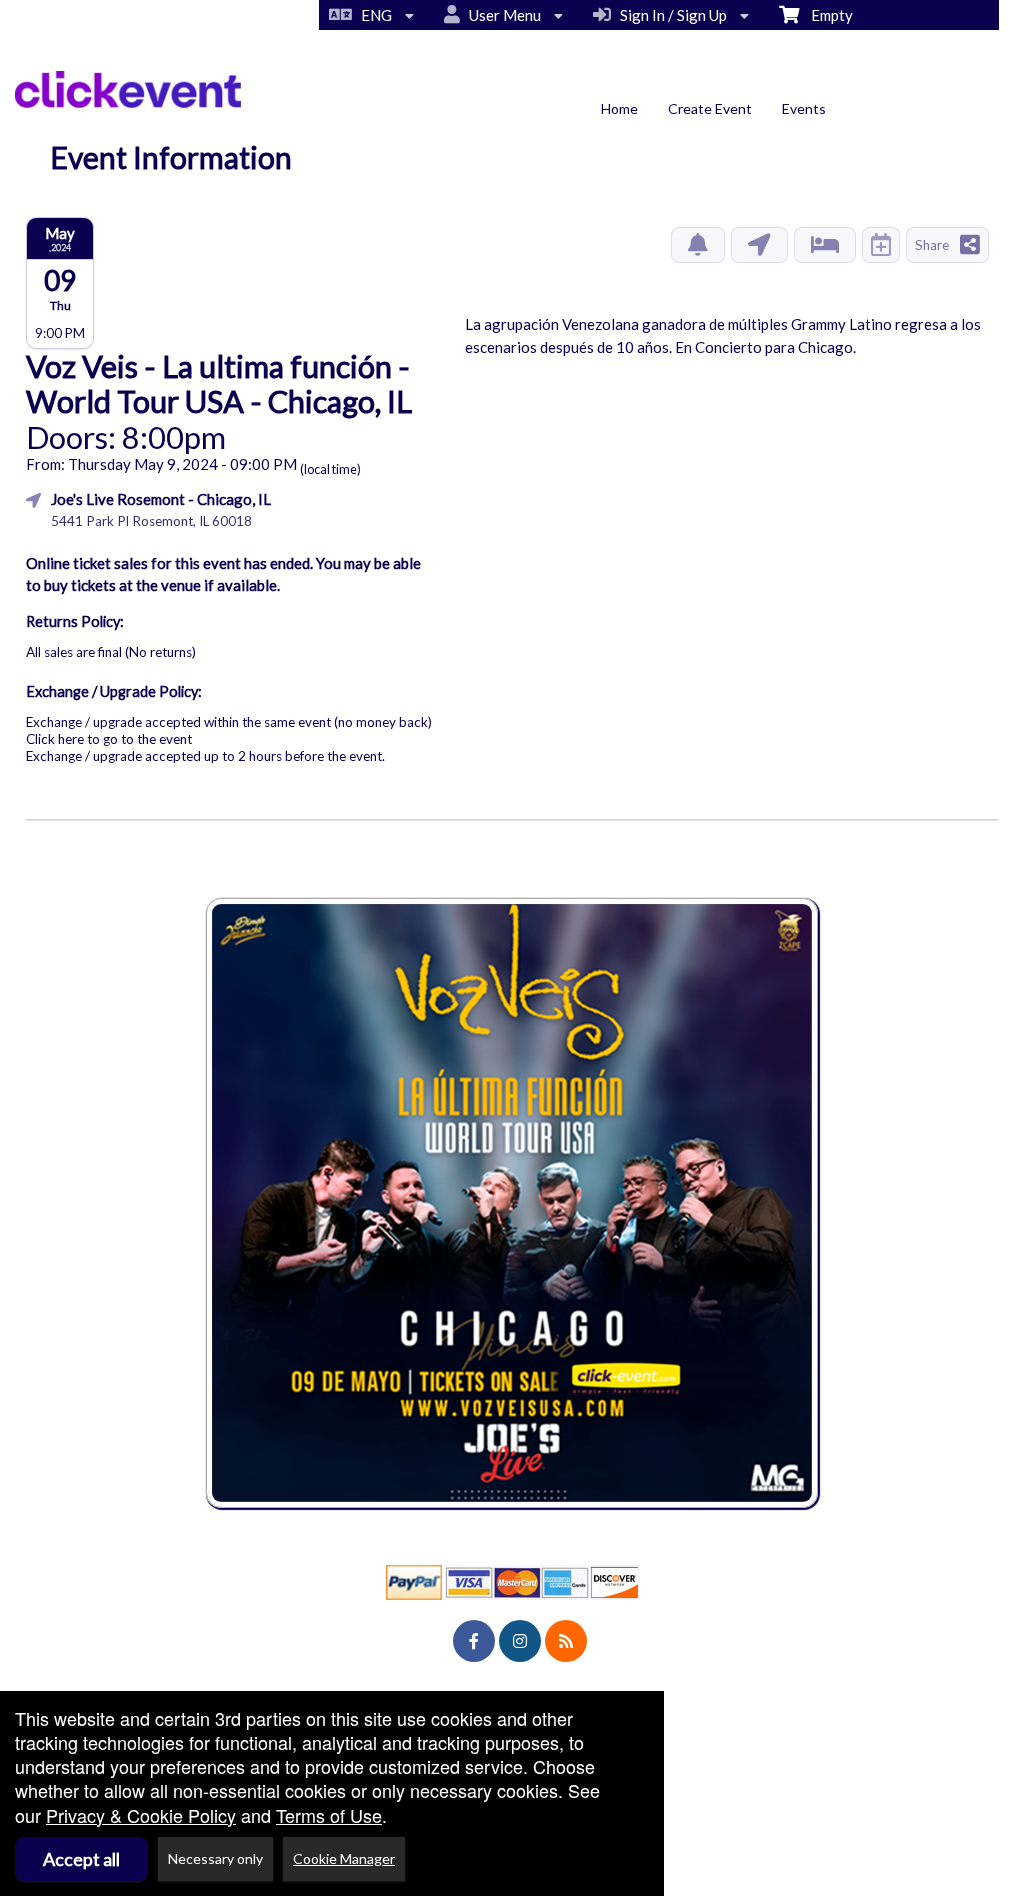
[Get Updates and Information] (698, 245)
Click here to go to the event (109, 739)
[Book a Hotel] (825, 245)
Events (804, 108)
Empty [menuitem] (826, 15)
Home (619, 108)
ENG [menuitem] (373, 15)
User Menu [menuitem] (502, 15)
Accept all (81, 1859)
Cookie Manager (344, 1858)
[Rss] (566, 1641)
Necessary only (215, 1858)
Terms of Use (329, 1815)
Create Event (710, 108)
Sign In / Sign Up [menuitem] (670, 15)
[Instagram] (520, 1641)
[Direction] (759, 245)
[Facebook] (474, 1641)
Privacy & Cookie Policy (141, 1815)
